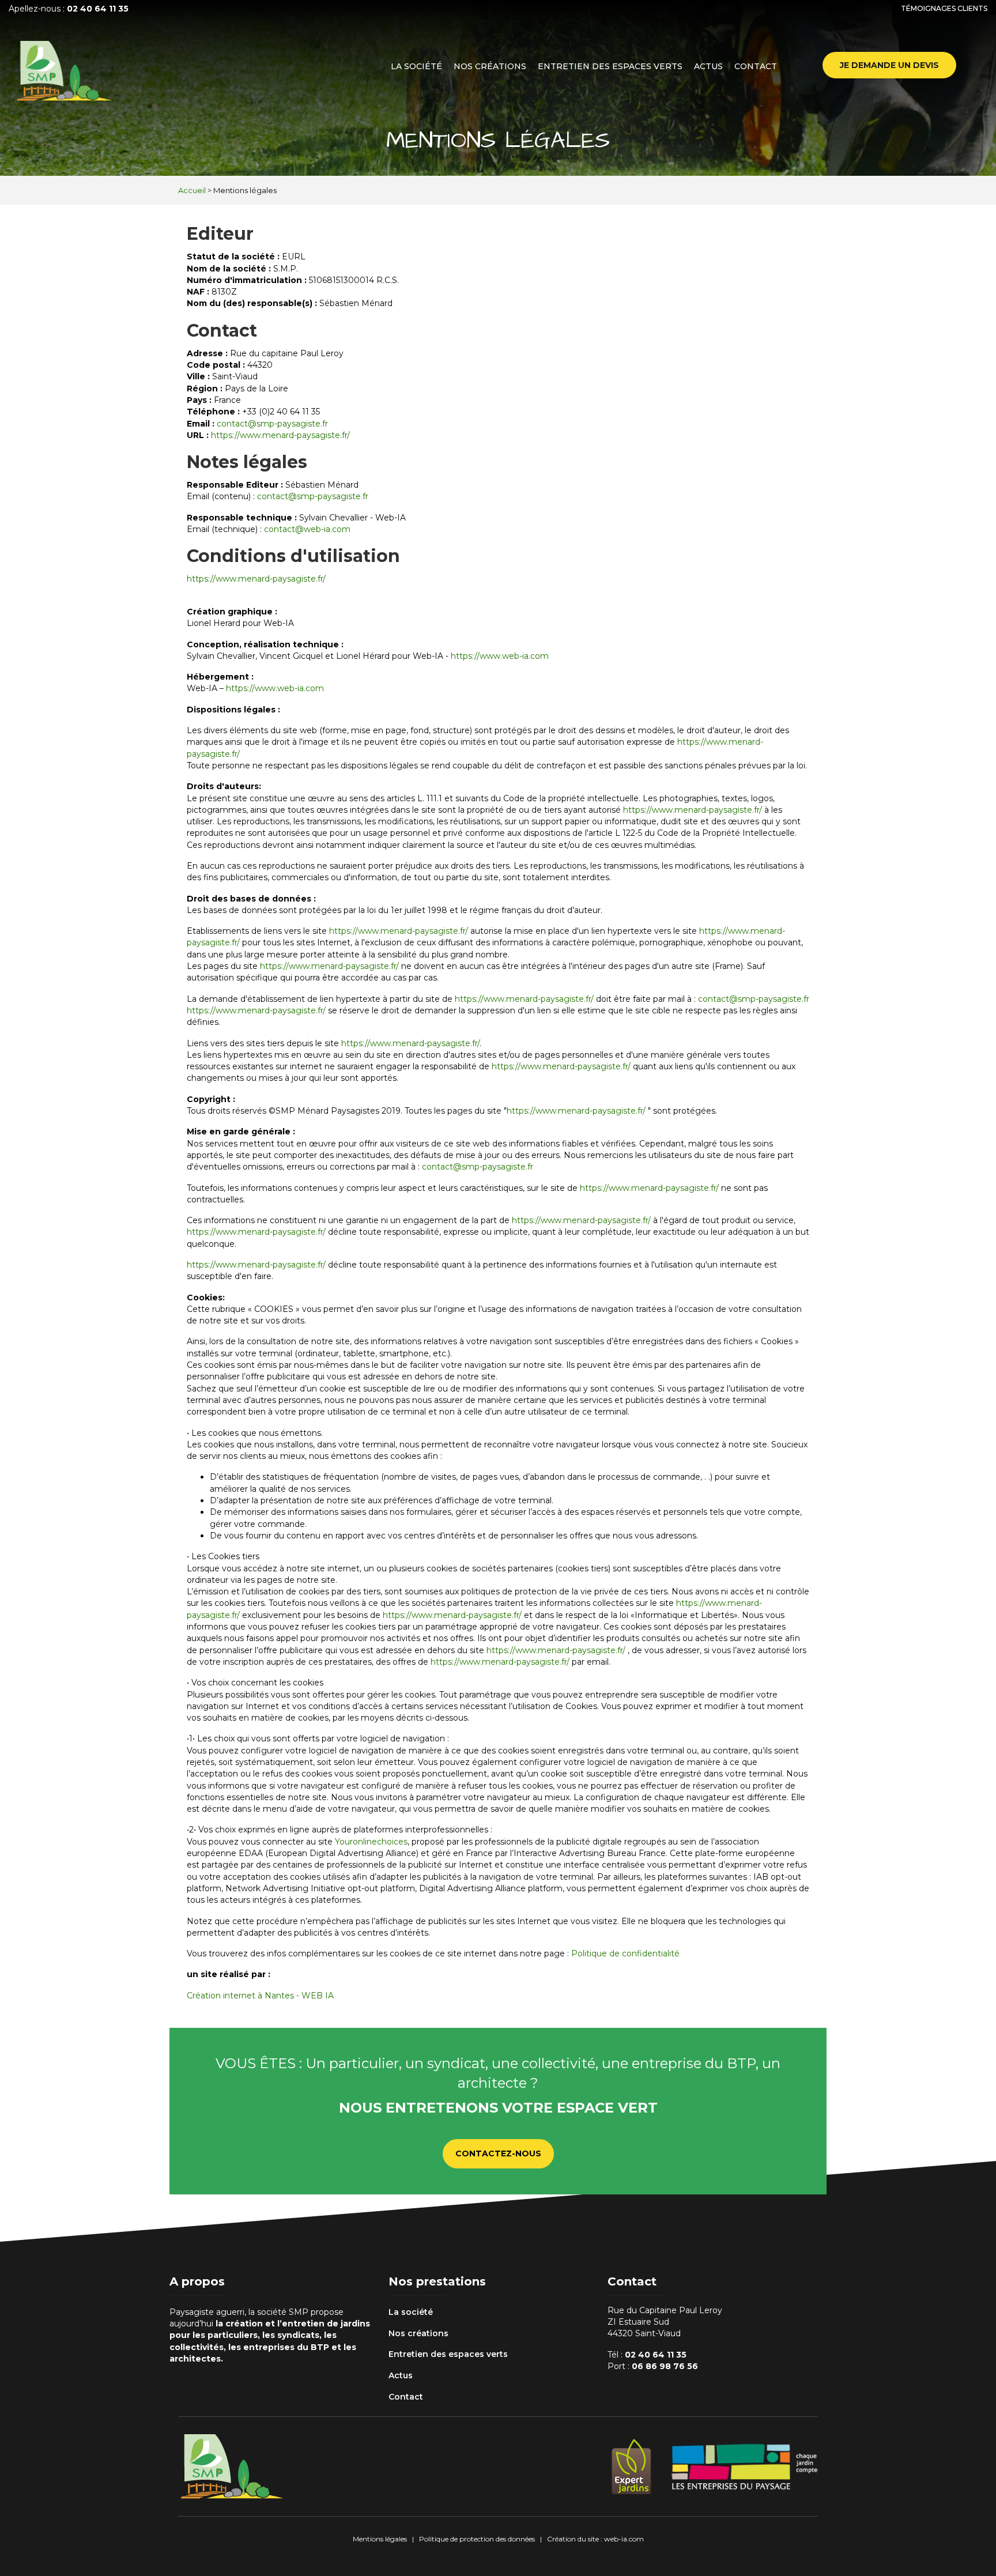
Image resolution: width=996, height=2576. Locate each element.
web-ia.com (624, 2539)
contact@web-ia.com (307, 529)
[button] (889, 65)
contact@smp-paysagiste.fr (272, 424)
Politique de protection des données (477, 2539)
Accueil (192, 190)
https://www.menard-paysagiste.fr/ (280, 435)
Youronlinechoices (371, 1842)
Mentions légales (380, 2539)
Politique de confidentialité (625, 1953)
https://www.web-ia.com (500, 656)
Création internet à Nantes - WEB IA (260, 1996)
